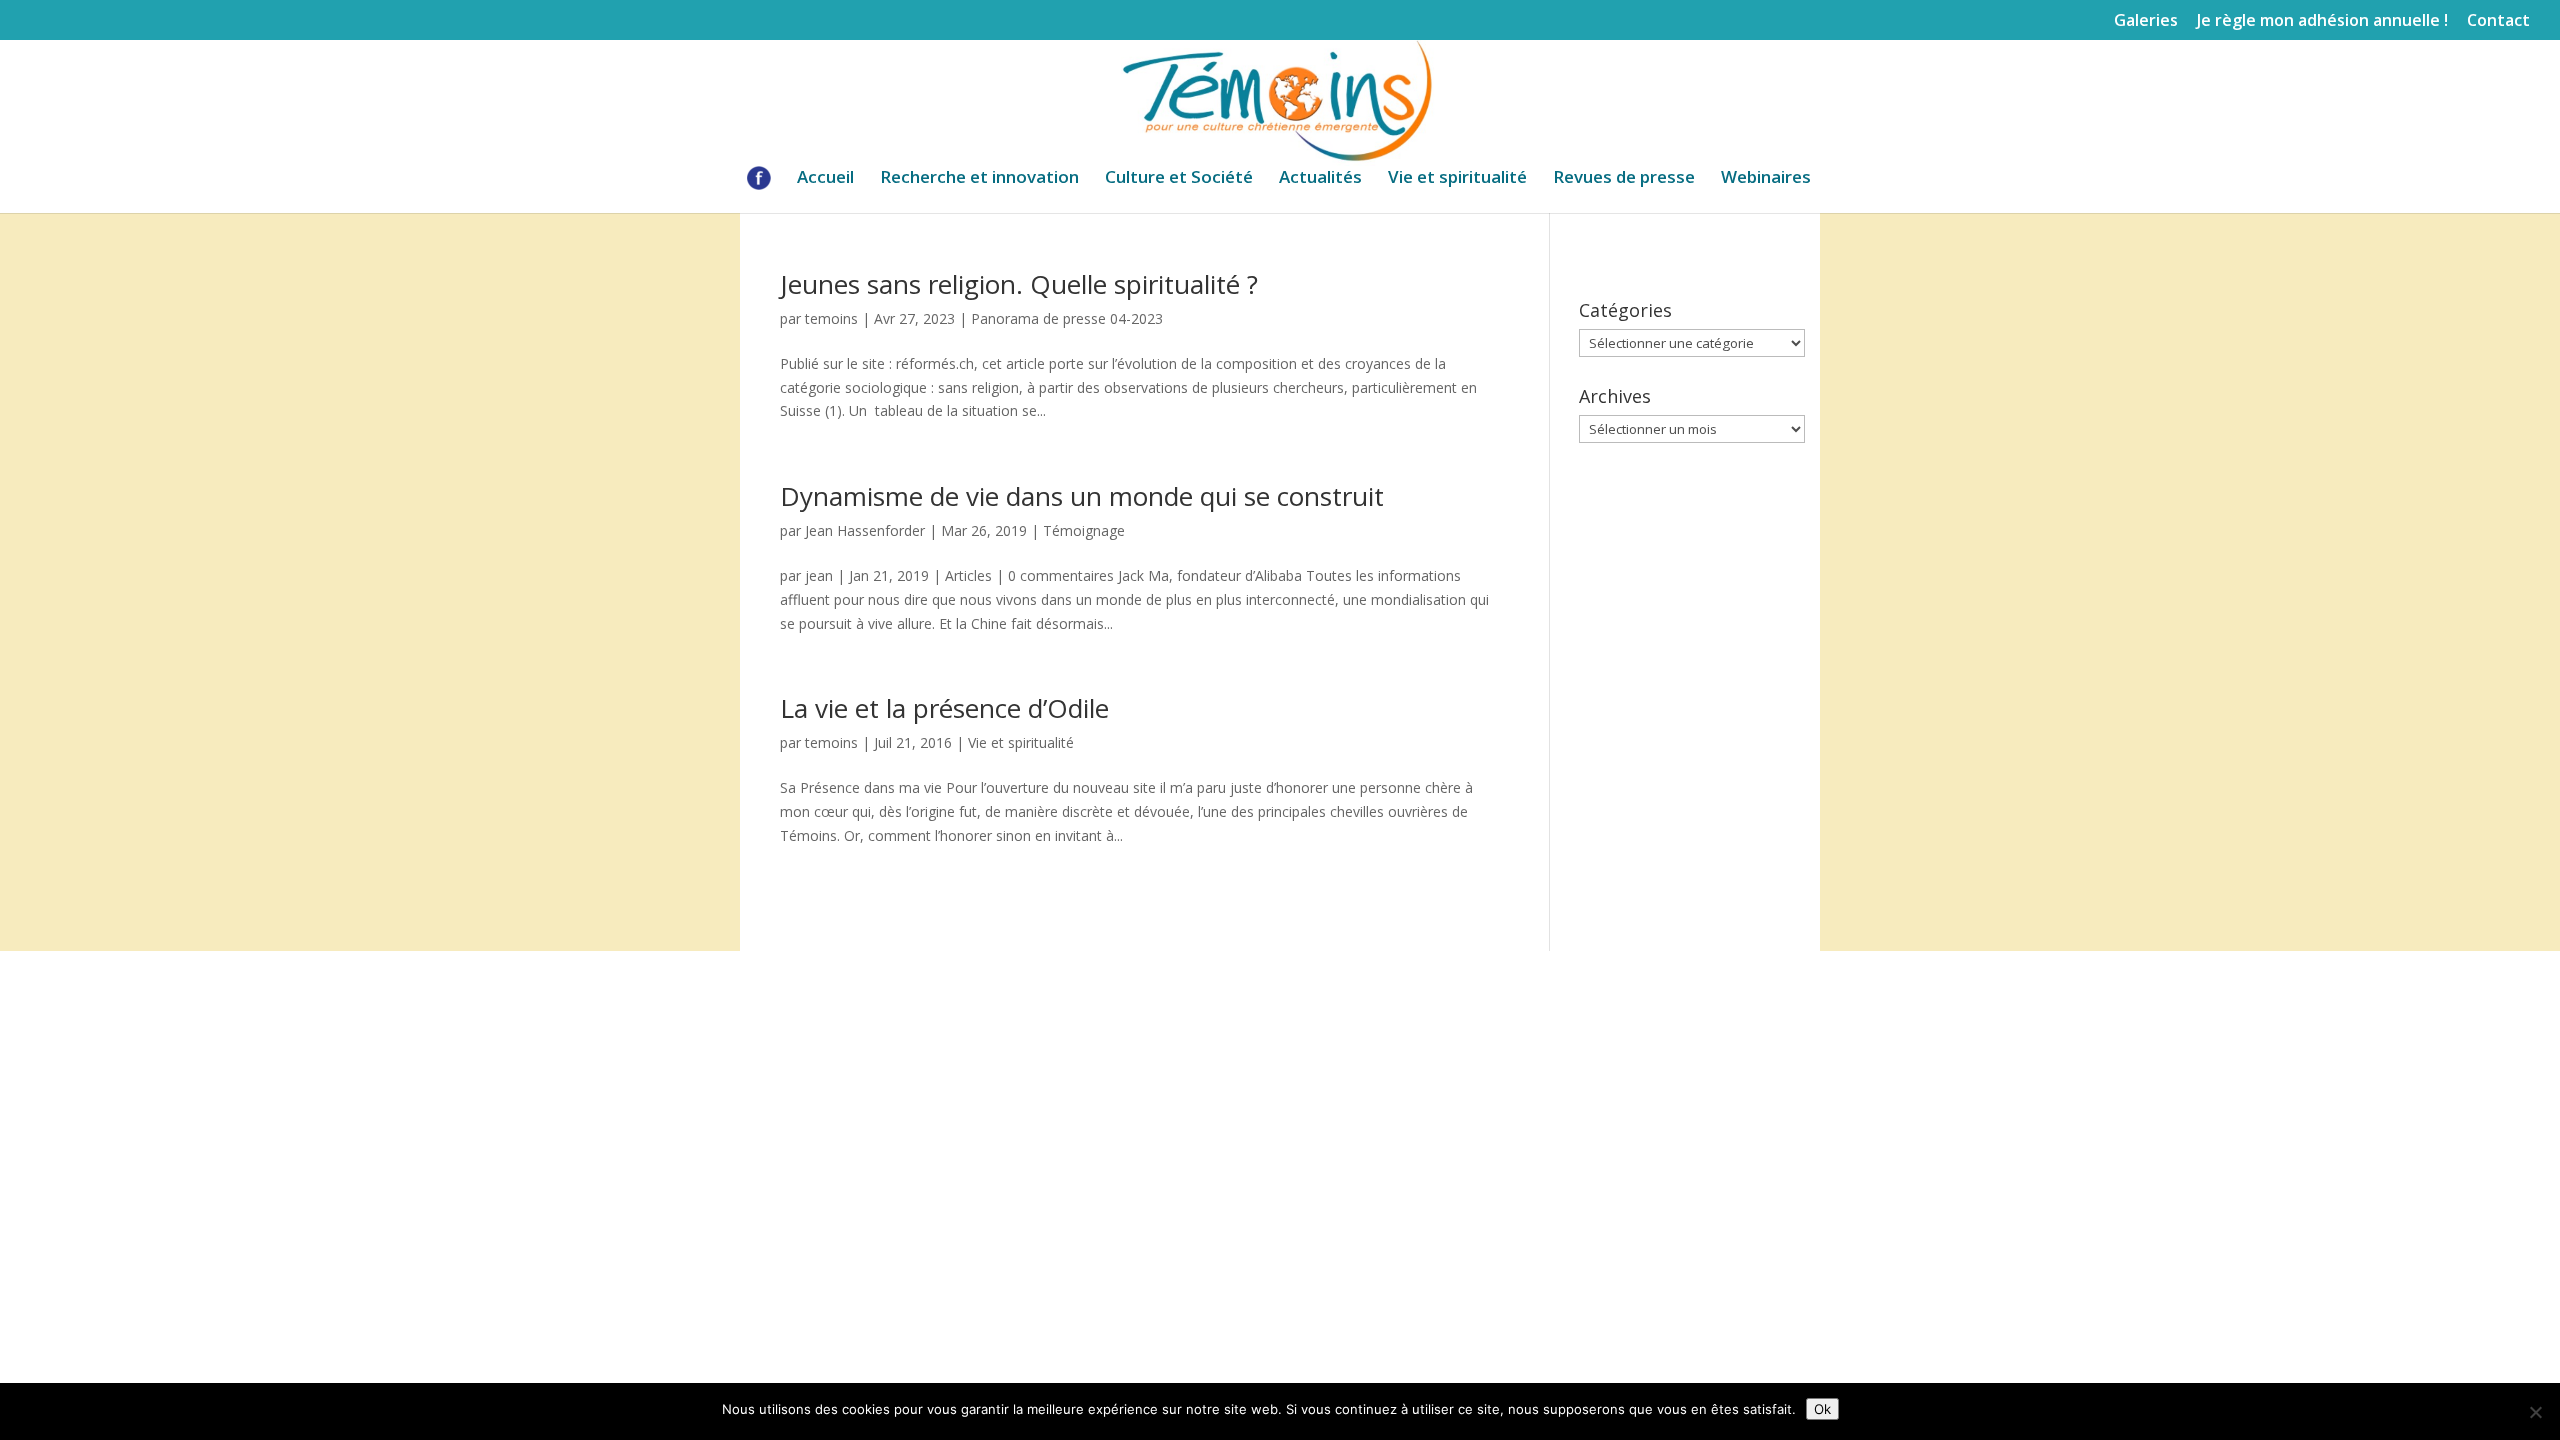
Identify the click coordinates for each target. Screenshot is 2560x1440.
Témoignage (1084, 530)
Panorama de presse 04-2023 (1067, 318)
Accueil (825, 179)
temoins (831, 318)
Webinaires (1766, 179)
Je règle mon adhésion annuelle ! (2322, 21)
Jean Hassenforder (865, 530)
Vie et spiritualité (1457, 179)
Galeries (2146, 21)
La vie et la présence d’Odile (944, 708)
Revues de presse (1624, 179)
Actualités (1320, 179)
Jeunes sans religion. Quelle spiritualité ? (1019, 284)
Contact (2498, 21)
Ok (1822, 1409)
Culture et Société (1179, 179)
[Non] (2535, 1412)
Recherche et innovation (979, 179)
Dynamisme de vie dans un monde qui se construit (1082, 496)
